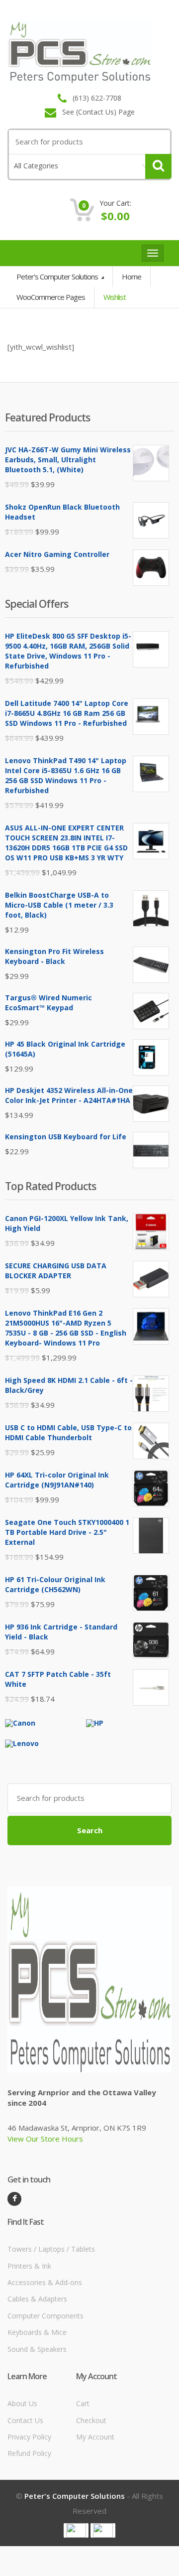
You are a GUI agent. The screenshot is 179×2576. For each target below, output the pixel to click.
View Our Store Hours (45, 2139)
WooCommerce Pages (51, 297)
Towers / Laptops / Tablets (51, 2249)
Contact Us (25, 2420)
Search (90, 1830)
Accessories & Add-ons (45, 2282)
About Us (22, 2403)
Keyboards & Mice (37, 2332)
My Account (95, 2437)
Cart (83, 2403)
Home (132, 276)
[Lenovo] (22, 1743)
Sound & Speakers (37, 2349)
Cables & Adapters (37, 2299)
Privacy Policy (29, 2437)
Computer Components (45, 2316)
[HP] (95, 1722)
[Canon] (20, 1722)
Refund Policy (29, 2453)
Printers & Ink (29, 2266)
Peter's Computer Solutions (58, 276)
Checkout (91, 2420)
